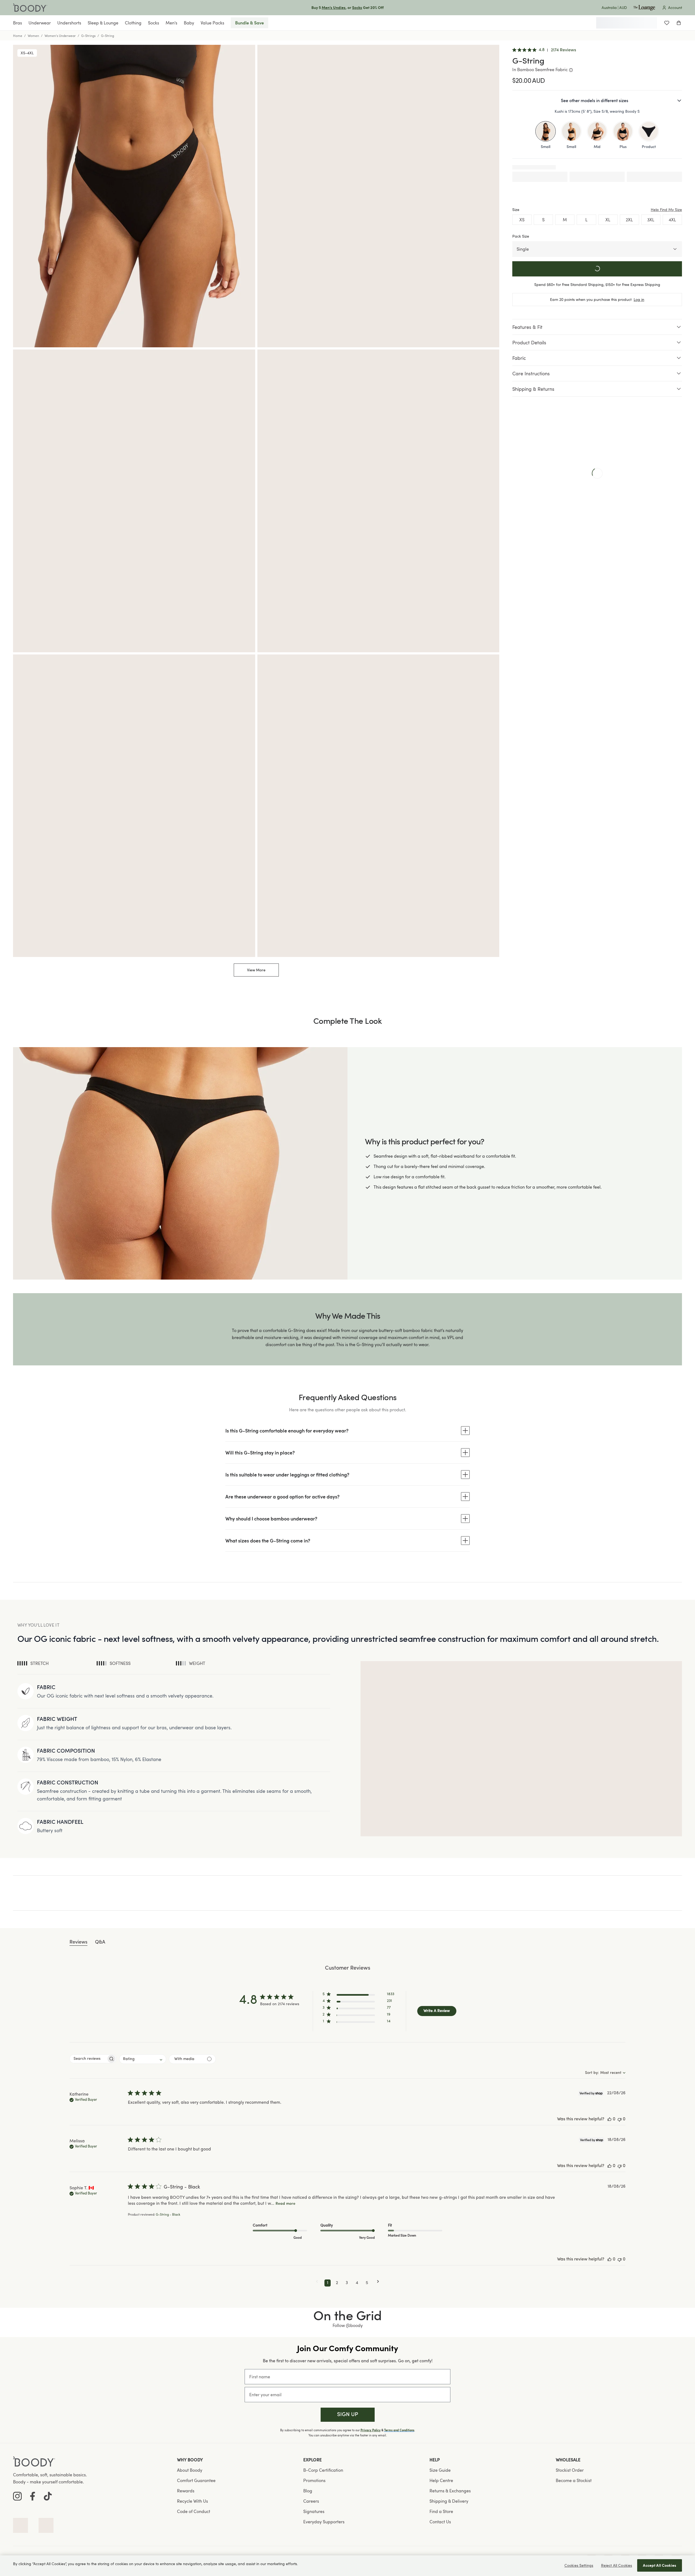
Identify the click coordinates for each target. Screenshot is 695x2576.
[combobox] (143, 2059)
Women (33, 36)
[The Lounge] (644, 8)
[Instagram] (17, 2496)
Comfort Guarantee (196, 2480)
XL (608, 220)
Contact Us (440, 2522)
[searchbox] (88, 2059)
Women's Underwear (60, 36)
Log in (639, 299)
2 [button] (337, 2283)
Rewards (186, 2491)
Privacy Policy (371, 2430)
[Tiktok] (48, 2496)
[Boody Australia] (30, 8)
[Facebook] (33, 2496)
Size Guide (440, 2470)
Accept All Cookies (660, 2565)
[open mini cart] (679, 23)
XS (522, 220)
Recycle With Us (192, 2501)
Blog (308, 2491)
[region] (347, 2566)
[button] (358, 1995)
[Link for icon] (20, 2525)
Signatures (314, 2511)
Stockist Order (570, 2470)
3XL (651, 220)
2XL (629, 220)
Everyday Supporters (324, 2522)
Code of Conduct (194, 2511)
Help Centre (441, 2480)
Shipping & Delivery (449, 2501)
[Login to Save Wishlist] (667, 23)
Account (675, 7)
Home (18, 36)
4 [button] (357, 2283)
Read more (285, 2204)
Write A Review (437, 2011)
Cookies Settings (579, 2565)
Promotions (314, 2480)
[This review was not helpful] (620, 2119)
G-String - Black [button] (168, 2215)
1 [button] (328, 2283)
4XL (672, 220)
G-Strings (88, 36)
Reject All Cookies (617, 2565)
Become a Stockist (574, 2480)
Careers (311, 2501)
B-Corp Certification (323, 2470)
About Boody (190, 2470)
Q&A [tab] (100, 1942)
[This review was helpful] (609, 2119)
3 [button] (347, 2283)
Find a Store (441, 2511)
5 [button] (367, 2283)
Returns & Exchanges (450, 2491)
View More (256, 970)
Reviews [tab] (78, 1942)
